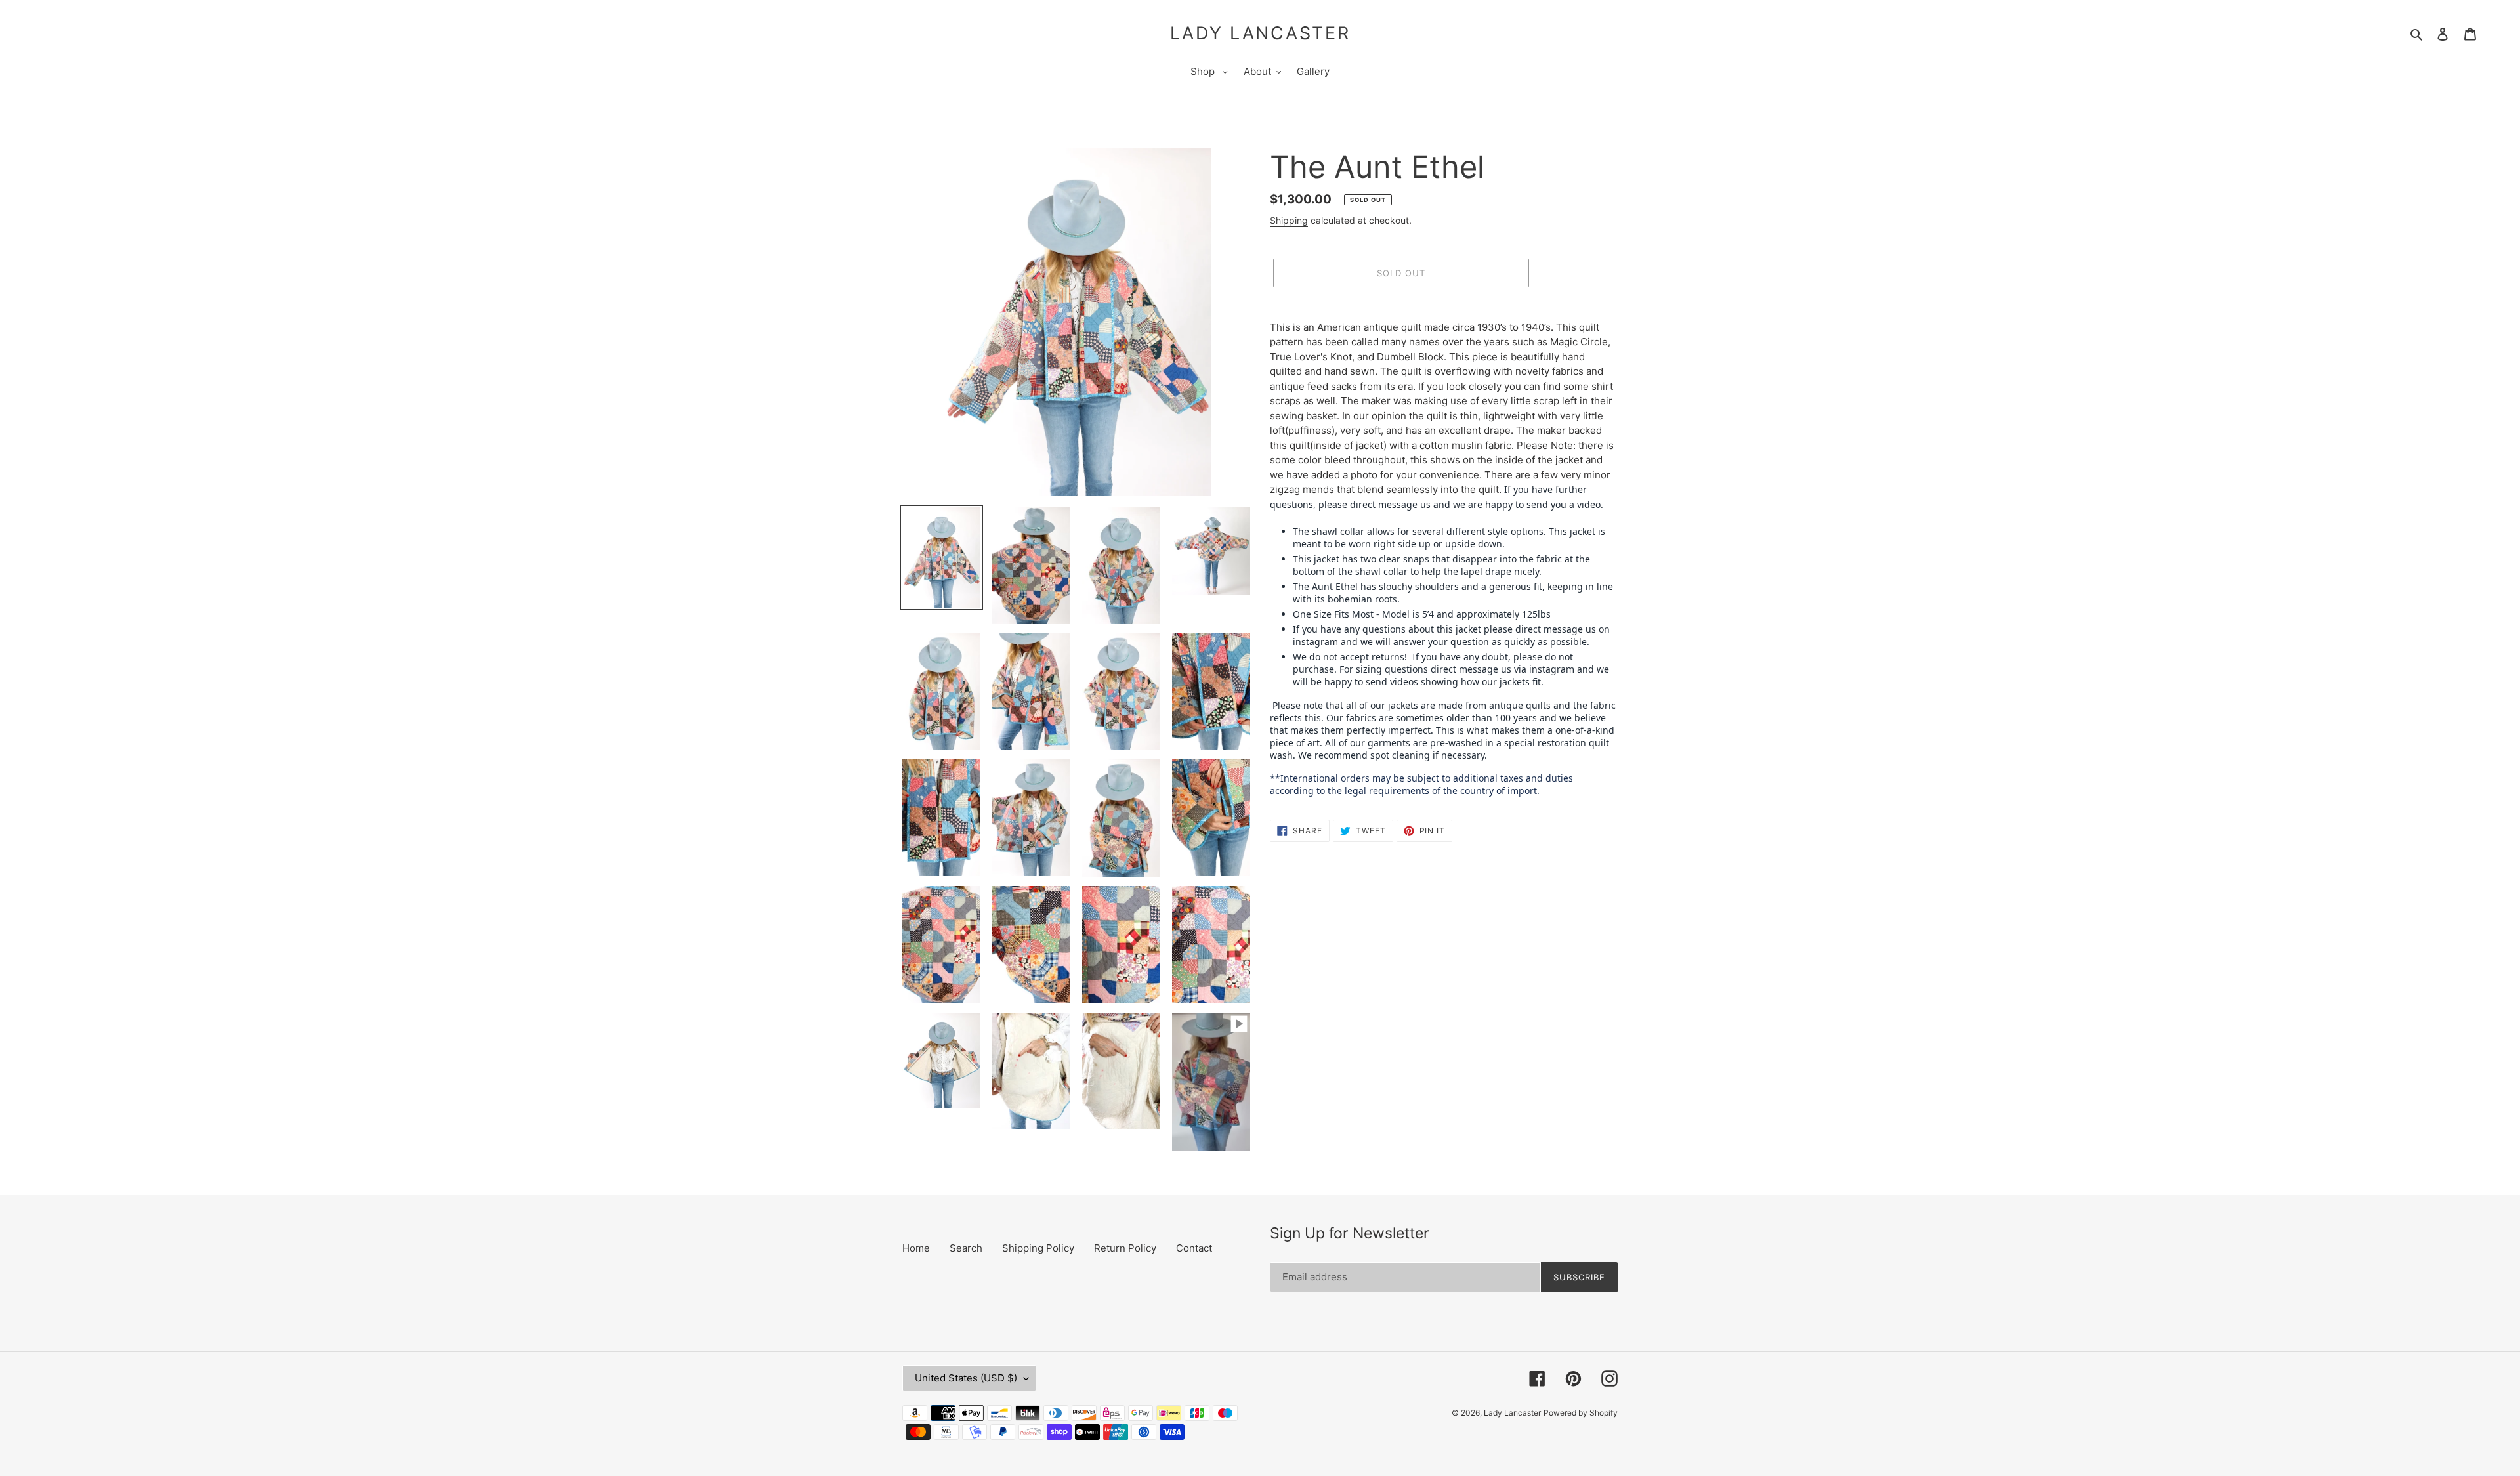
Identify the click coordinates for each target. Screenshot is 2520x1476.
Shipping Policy (1038, 1248)
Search (966, 1248)
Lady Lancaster (1260, 33)
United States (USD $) (966, 1378)
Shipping (1289, 220)
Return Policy (1125, 1248)
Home (916, 1248)
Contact (1194, 1248)
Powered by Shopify (1581, 1413)
